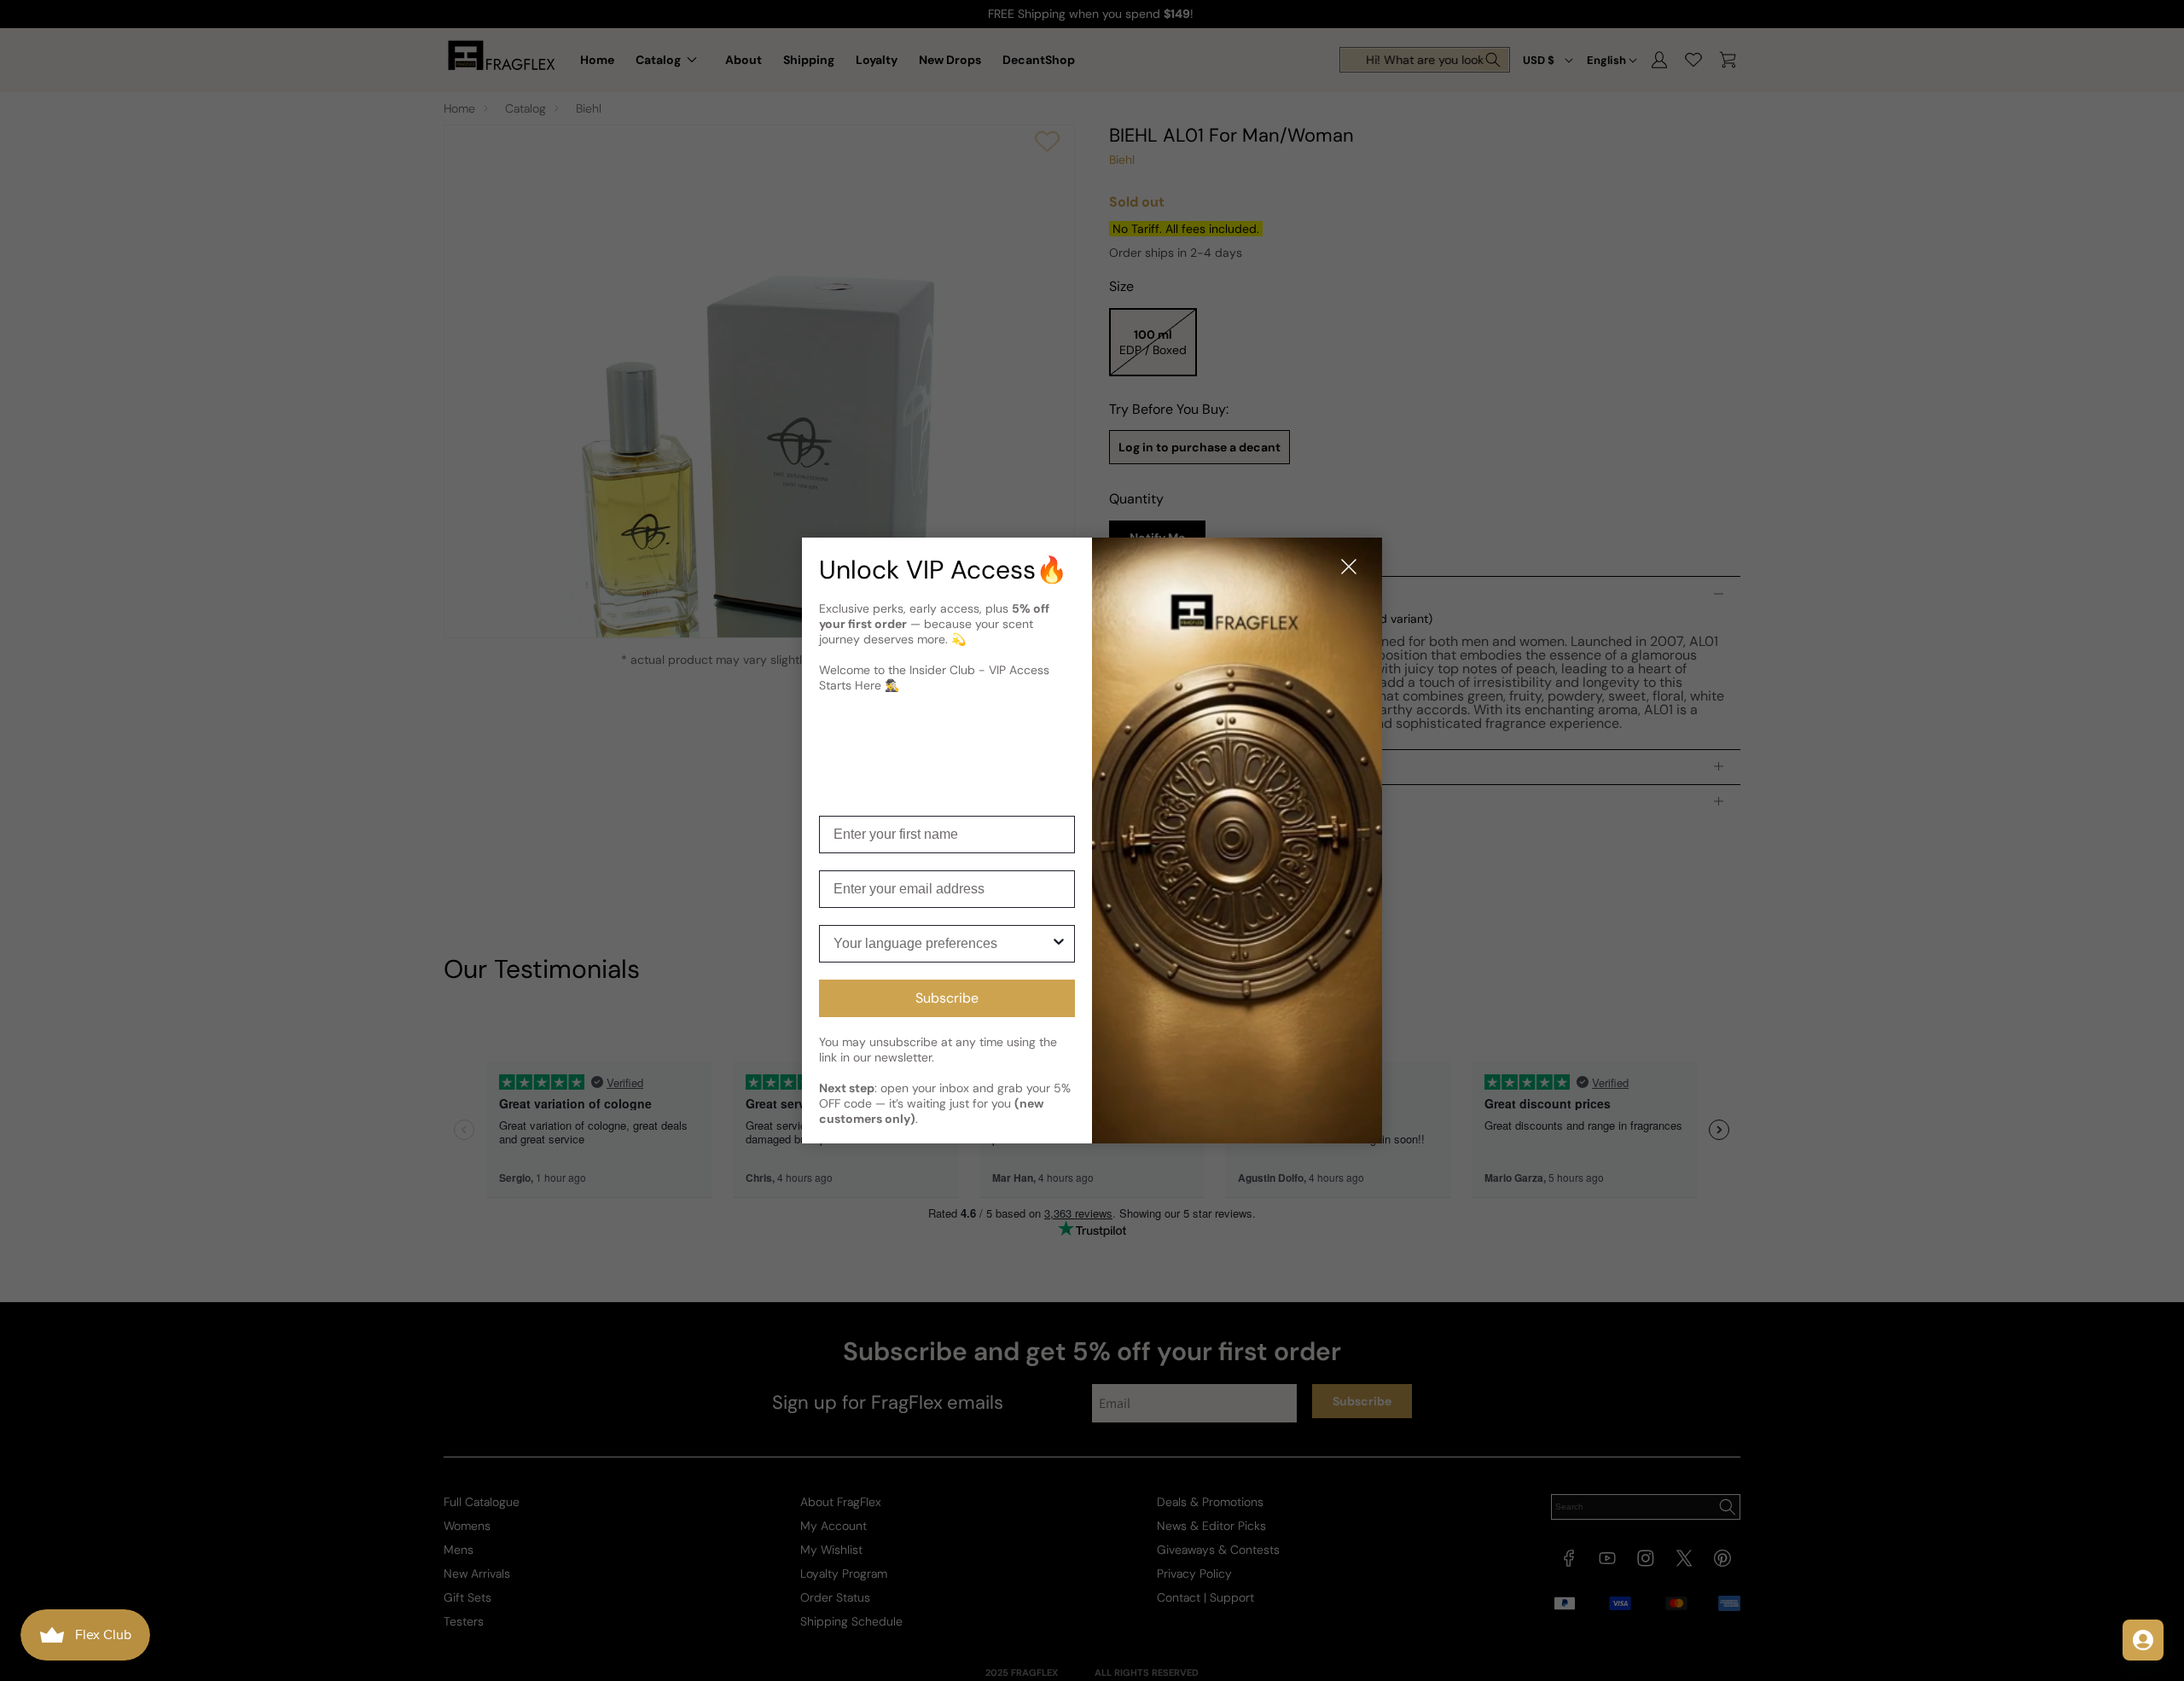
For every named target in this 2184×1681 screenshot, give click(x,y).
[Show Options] (1059, 944)
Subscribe (947, 998)
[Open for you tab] (2143, 1640)
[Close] (1349, 568)
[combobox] (942, 944)
